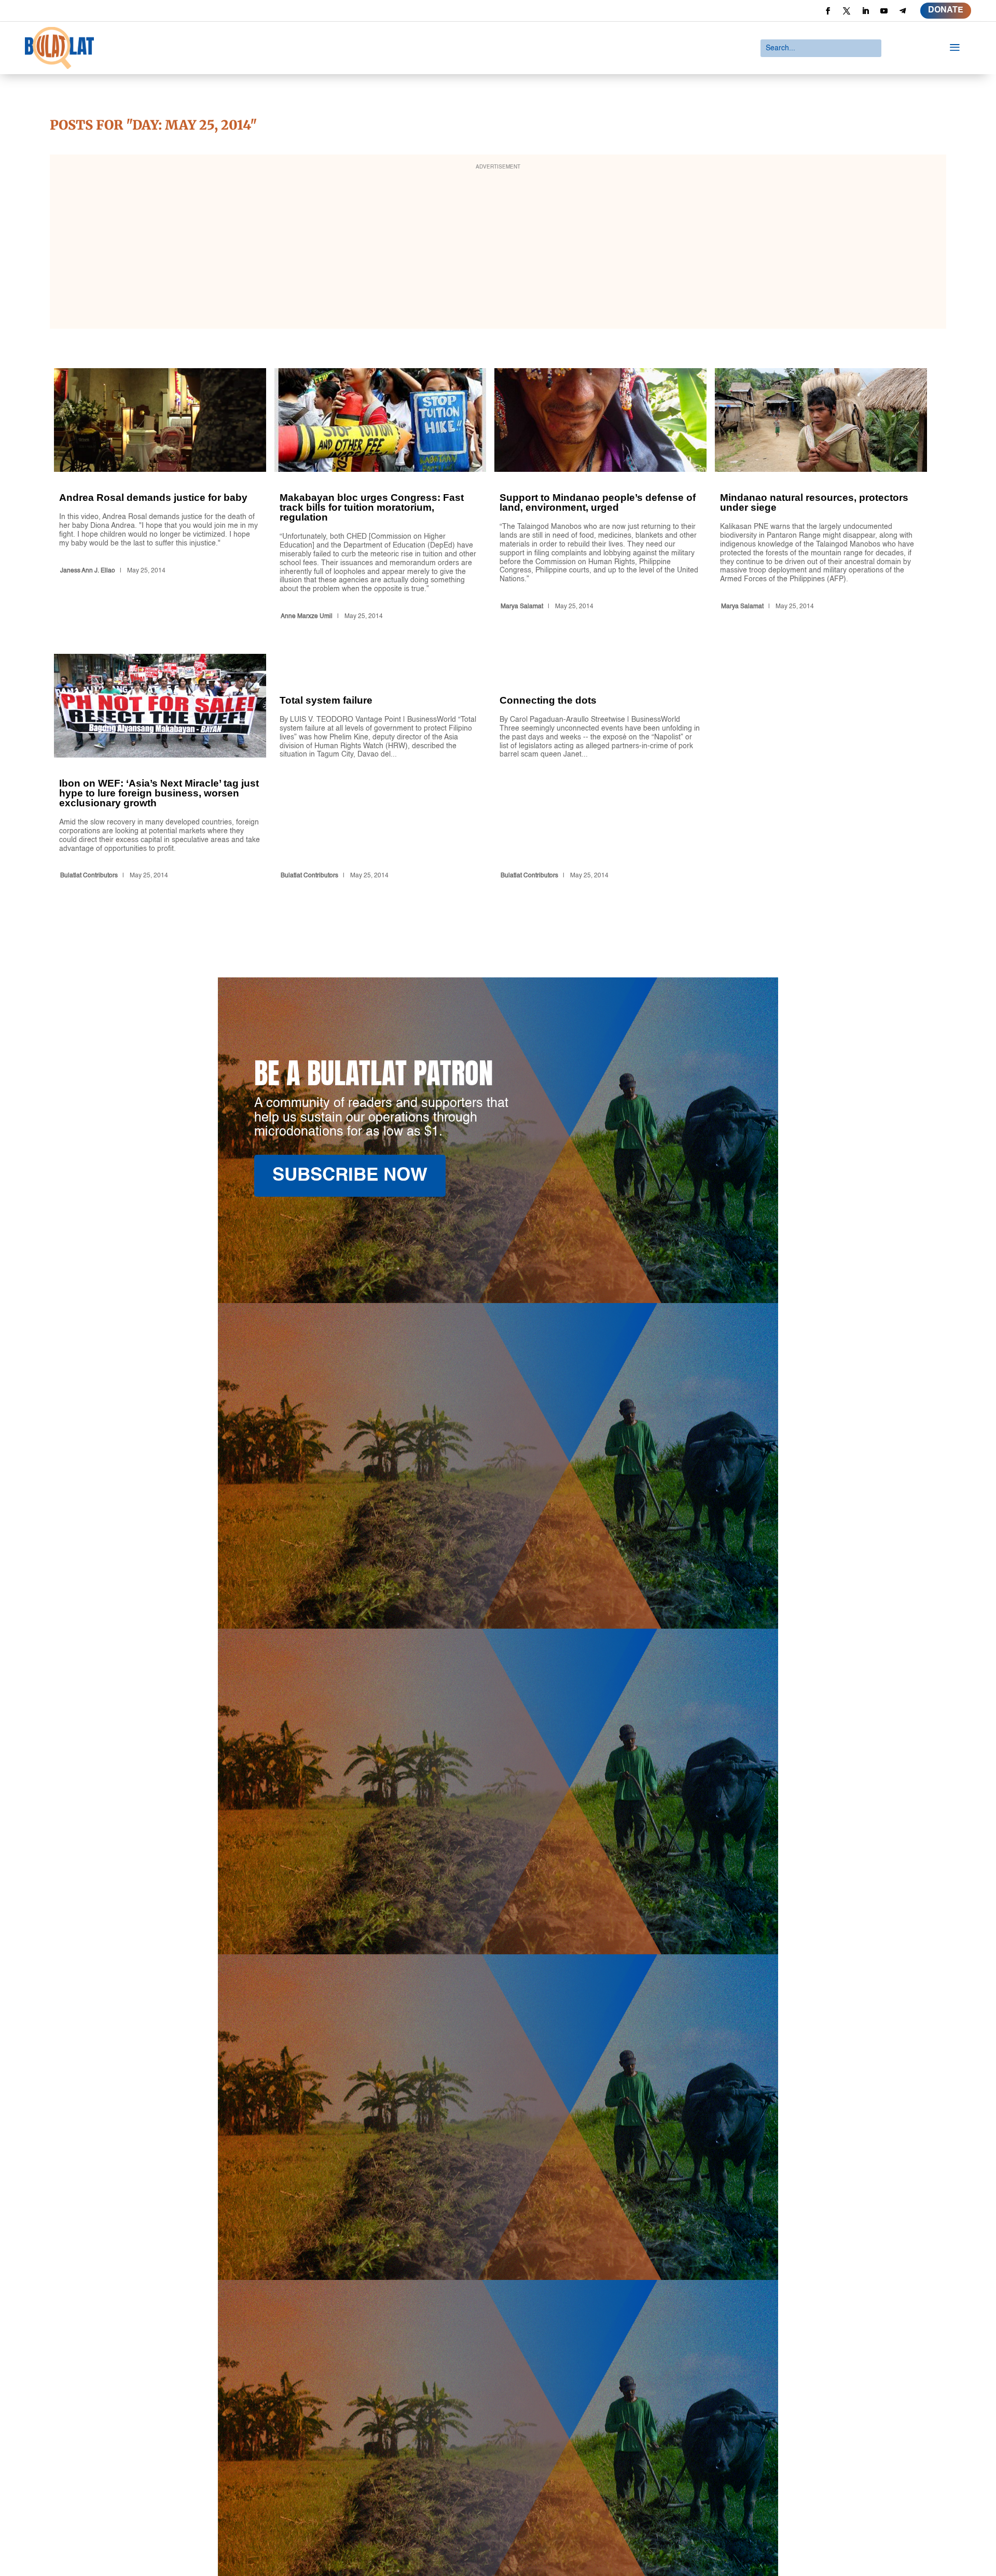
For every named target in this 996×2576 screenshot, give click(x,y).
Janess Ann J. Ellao (88, 571)
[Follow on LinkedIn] (865, 11)
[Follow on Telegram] (903, 11)
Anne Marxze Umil (307, 617)
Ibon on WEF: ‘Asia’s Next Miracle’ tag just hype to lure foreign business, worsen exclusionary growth (160, 768)
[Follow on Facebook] (828, 11)
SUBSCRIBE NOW (350, 1176)
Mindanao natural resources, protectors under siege (821, 496)
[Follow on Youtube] (884, 11)
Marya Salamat (522, 607)
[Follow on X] (847, 11)
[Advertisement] (498, 248)
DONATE (946, 10)
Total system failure (381, 768)
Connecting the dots (600, 768)
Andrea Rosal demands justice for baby (160, 496)
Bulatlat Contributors (89, 876)
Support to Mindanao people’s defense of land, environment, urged (600, 496)
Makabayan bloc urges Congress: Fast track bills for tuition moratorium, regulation (381, 496)
